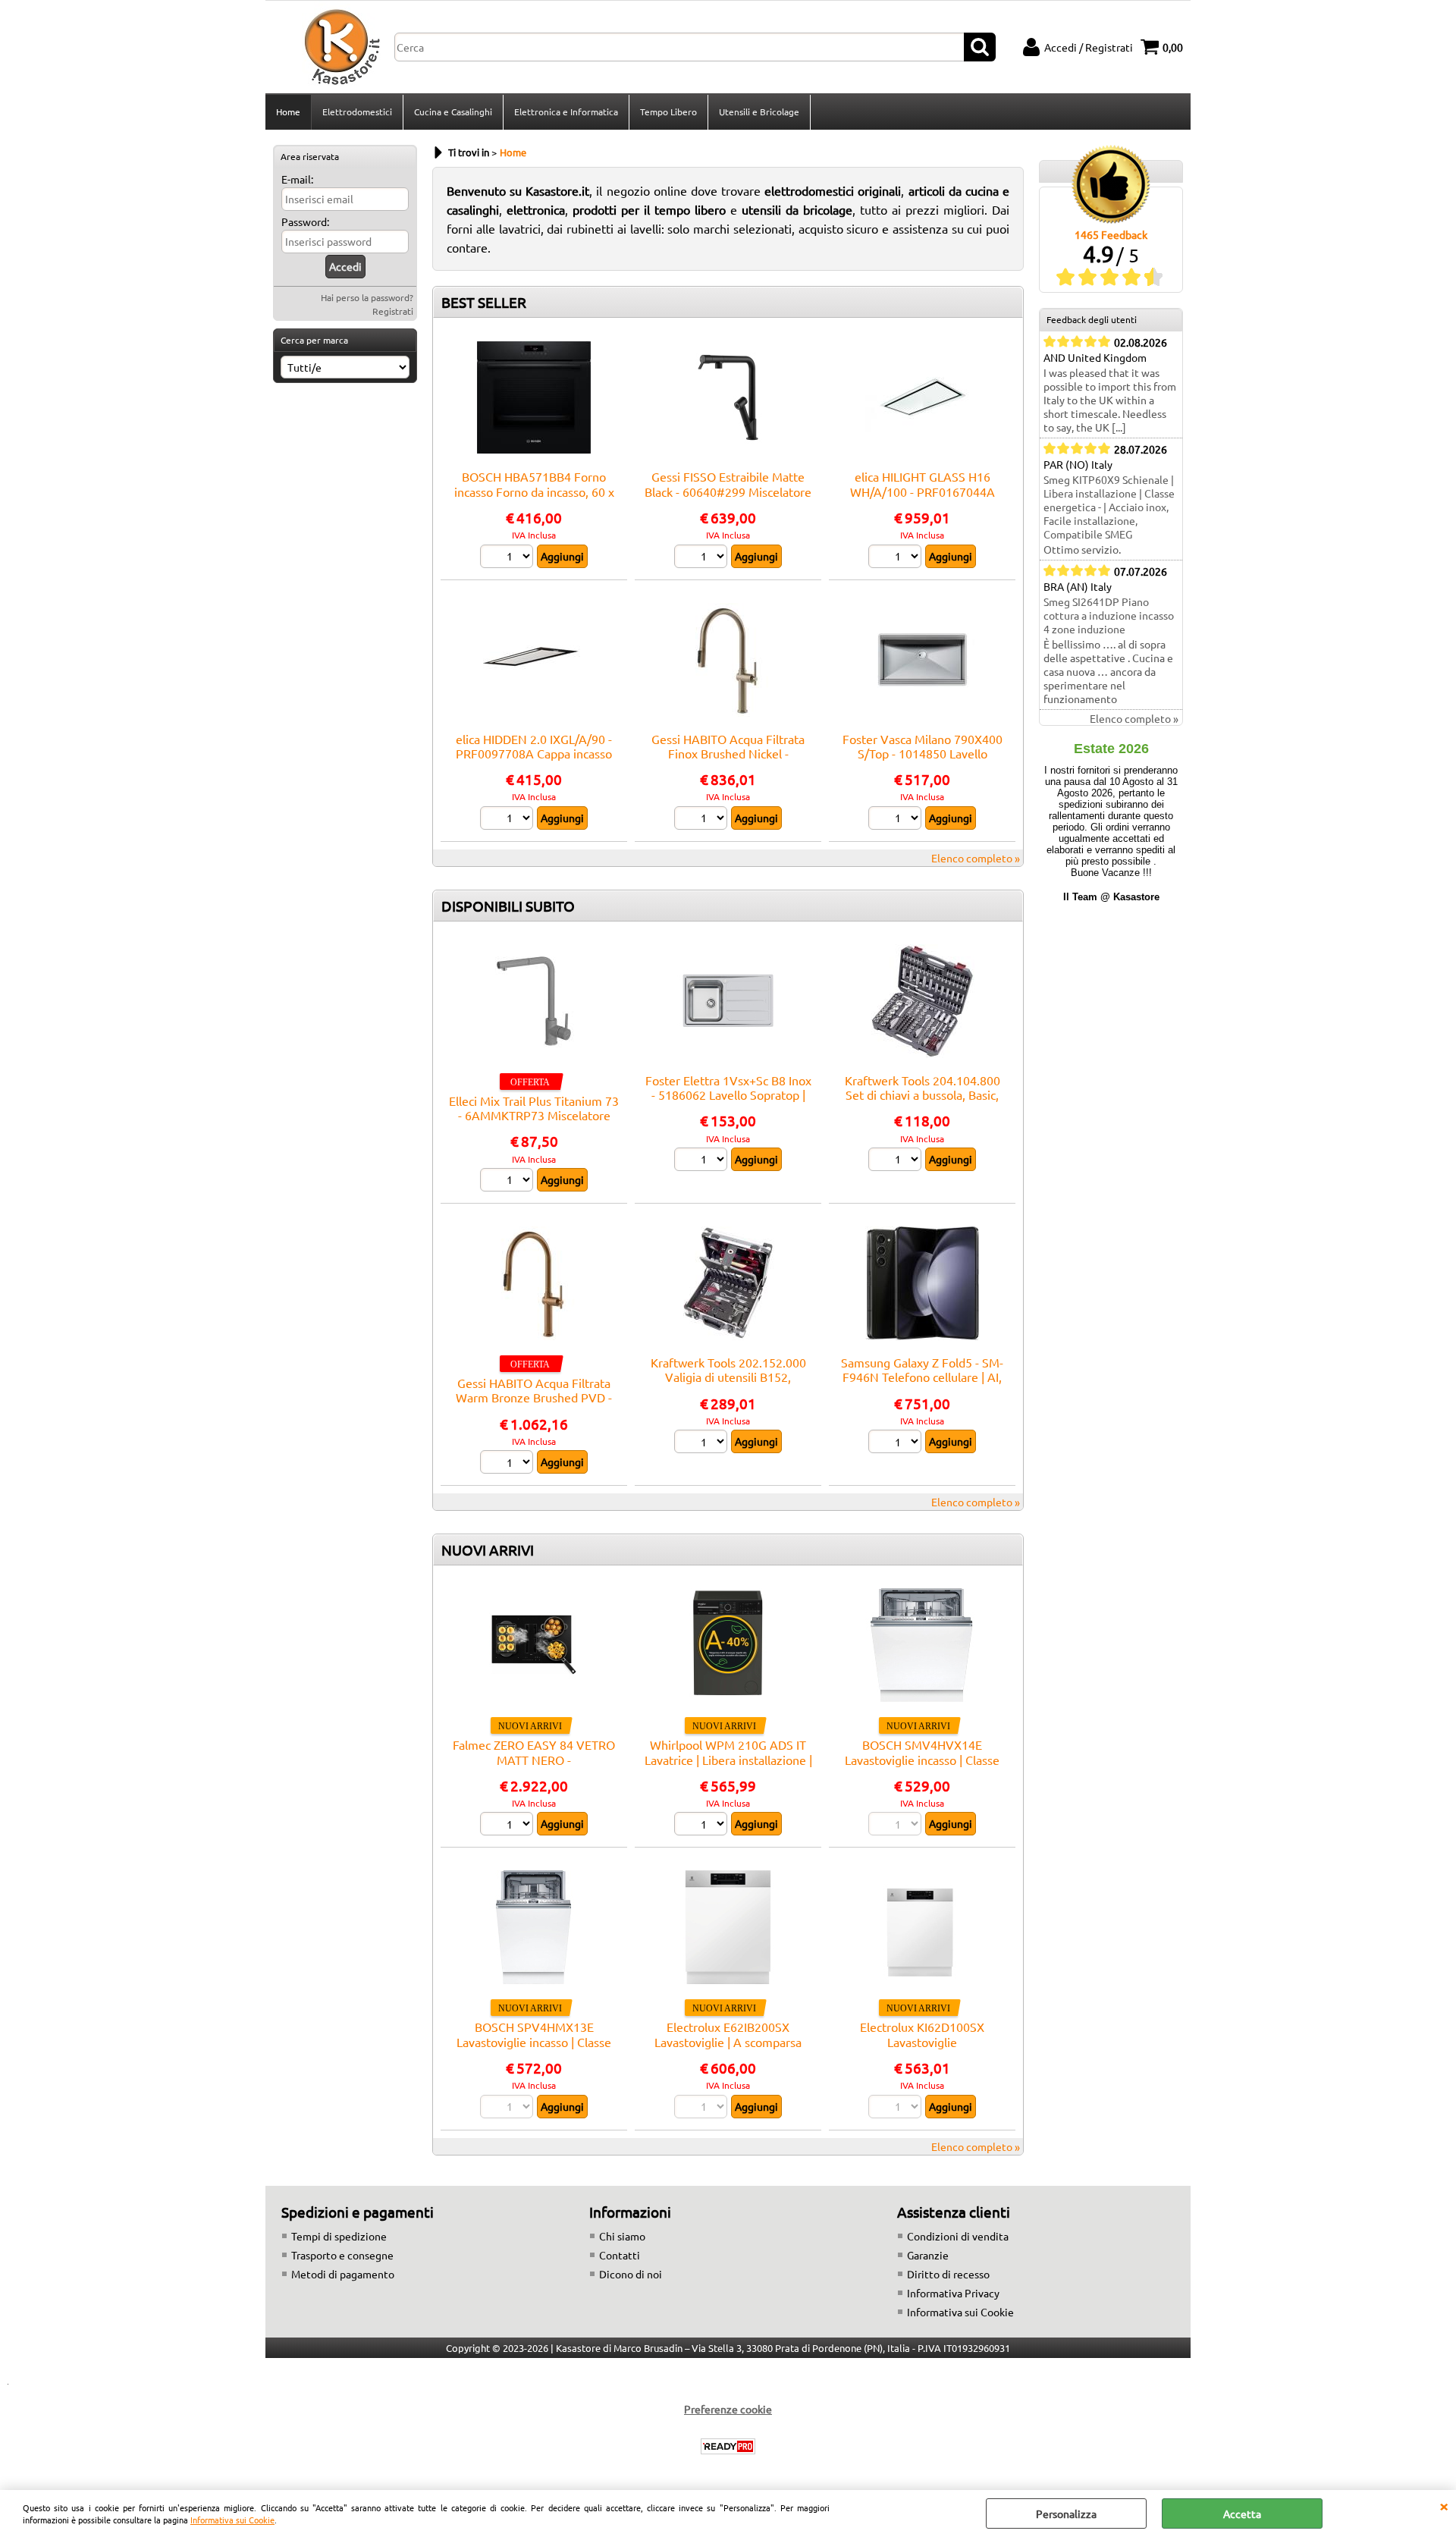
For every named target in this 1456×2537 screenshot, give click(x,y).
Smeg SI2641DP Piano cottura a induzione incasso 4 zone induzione (1109, 615)
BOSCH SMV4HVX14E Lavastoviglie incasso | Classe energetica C (922, 1759)
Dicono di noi (631, 2274)
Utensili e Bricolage (759, 111)
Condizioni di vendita (958, 2236)
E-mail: (297, 179)
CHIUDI (1444, 2505)
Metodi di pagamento (343, 2274)
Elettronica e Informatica (566, 111)
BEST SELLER (484, 302)
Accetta (1242, 2513)
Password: (305, 221)
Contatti (620, 2255)
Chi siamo (622, 2236)
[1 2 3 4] (703, 1161)
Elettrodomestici (357, 111)
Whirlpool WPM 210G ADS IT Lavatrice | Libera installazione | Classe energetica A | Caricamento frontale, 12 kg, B (728, 1766)
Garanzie (928, 2255)
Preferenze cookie (728, 2409)
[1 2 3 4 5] (508, 558)
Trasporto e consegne (342, 2255)
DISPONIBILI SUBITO (508, 906)
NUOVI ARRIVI (488, 1550)
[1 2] (703, 558)
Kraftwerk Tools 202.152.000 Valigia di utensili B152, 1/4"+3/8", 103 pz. (728, 1377)
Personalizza (1066, 2513)
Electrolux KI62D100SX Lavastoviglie (922, 2034)
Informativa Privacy (953, 2293)
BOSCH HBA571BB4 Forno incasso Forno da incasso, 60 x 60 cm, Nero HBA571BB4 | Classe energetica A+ (534, 498)
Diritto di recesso (948, 2274)
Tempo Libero (668, 111)
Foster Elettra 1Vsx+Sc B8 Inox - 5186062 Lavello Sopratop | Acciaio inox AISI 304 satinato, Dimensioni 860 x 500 (728, 1102)
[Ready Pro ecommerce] (728, 2446)
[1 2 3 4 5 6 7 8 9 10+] (703, 1826)
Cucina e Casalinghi (453, 111)
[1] (897, 1443)
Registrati (393, 311)
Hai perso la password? (367, 297)
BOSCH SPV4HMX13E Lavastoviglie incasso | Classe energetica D (534, 2041)
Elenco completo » (976, 858)
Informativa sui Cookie (232, 2520)
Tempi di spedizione (339, 2236)
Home (288, 111)
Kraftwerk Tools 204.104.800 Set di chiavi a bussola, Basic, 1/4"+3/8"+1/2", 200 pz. (923, 1095)
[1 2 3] (508, 820)
